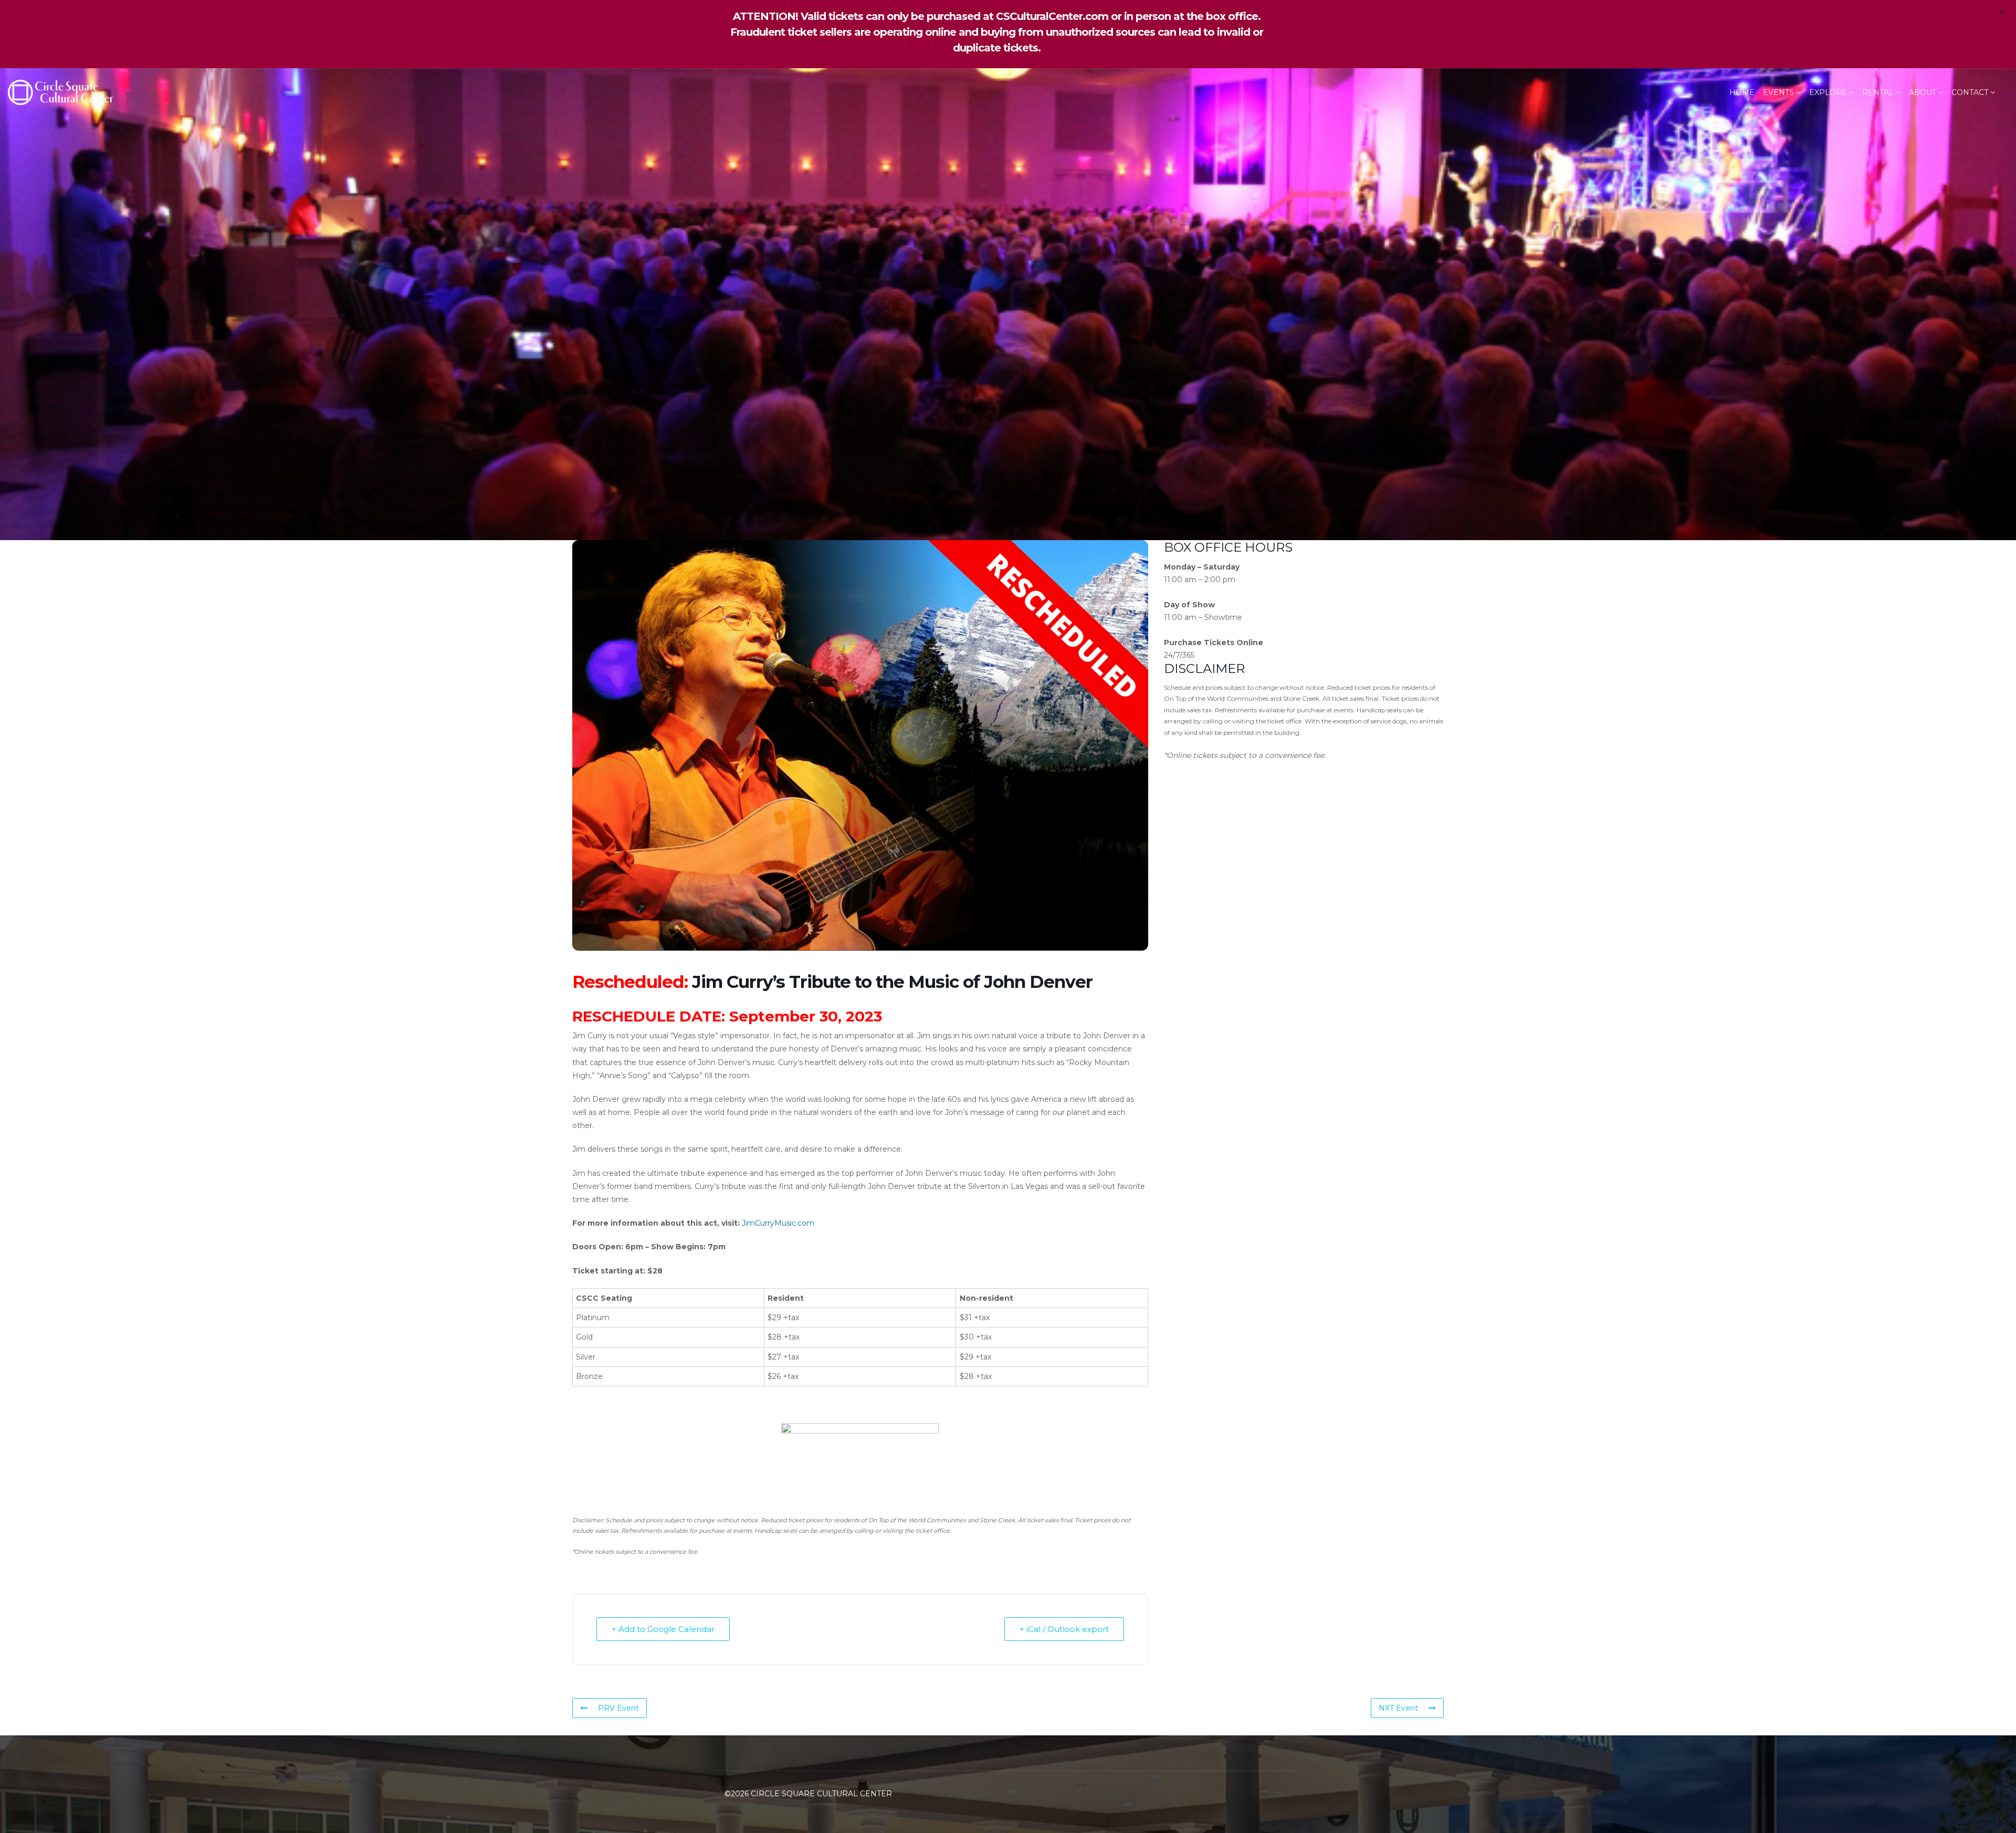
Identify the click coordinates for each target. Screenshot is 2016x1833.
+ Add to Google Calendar (663, 1629)
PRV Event (618, 1708)
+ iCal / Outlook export (1064, 1629)
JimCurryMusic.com (778, 1223)
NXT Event (1398, 1708)
